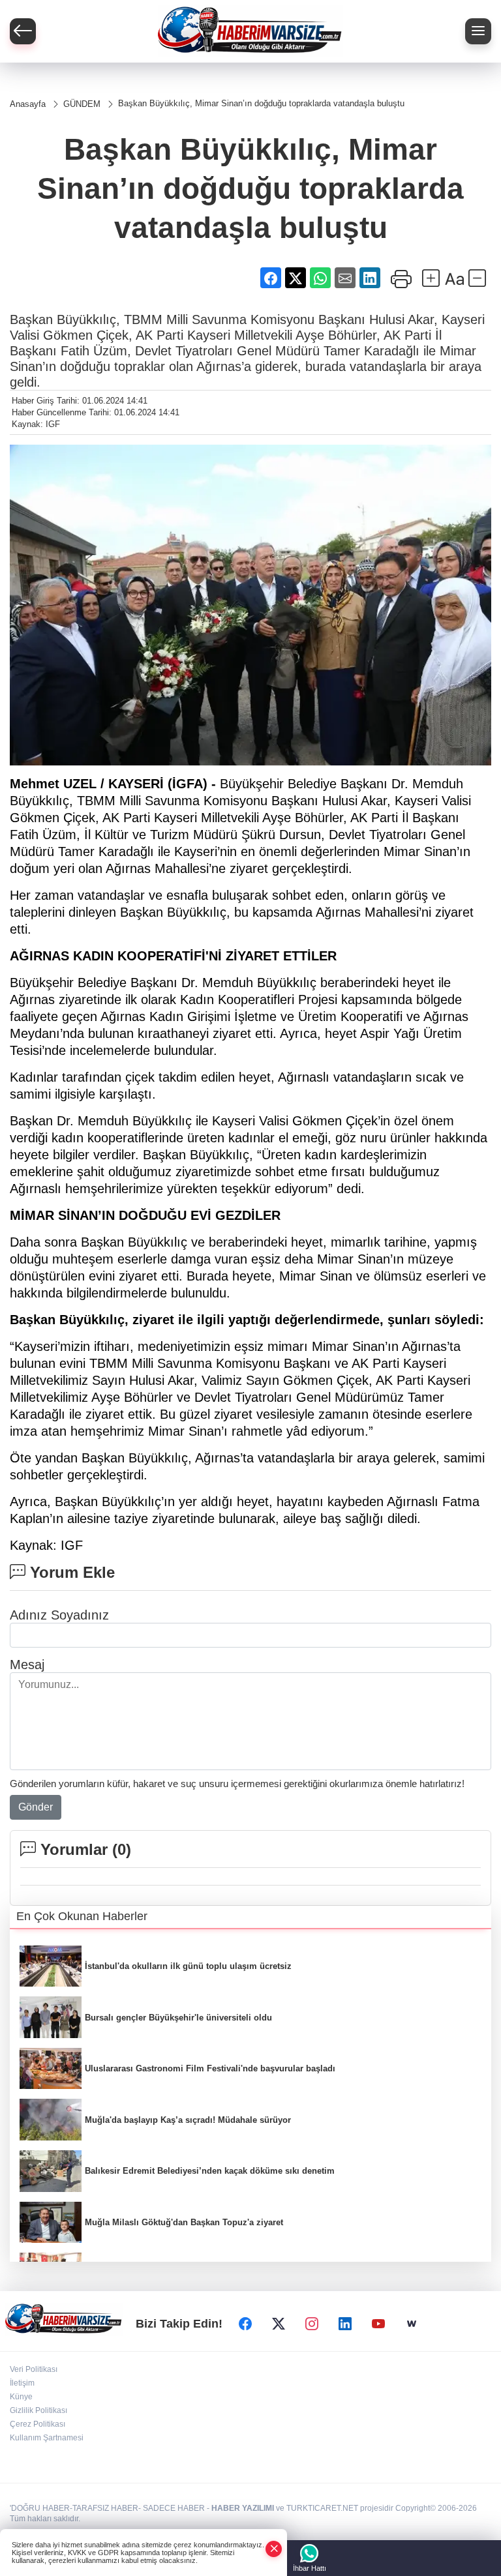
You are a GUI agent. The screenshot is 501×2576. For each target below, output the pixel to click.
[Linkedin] (345, 2324)
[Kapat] (274, 2549)
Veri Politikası (34, 2369)
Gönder (36, 1807)
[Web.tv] (412, 2324)
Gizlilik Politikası (38, 2410)
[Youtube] (378, 2324)
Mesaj (27, 1665)
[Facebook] (245, 2324)
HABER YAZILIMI (243, 2508)
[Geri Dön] (23, 31)
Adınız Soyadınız (59, 1615)
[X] (279, 2324)
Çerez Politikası (38, 2424)
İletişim (22, 2383)
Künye (21, 2397)
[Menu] (478, 31)
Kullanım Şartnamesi (47, 2438)
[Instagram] (312, 2324)
